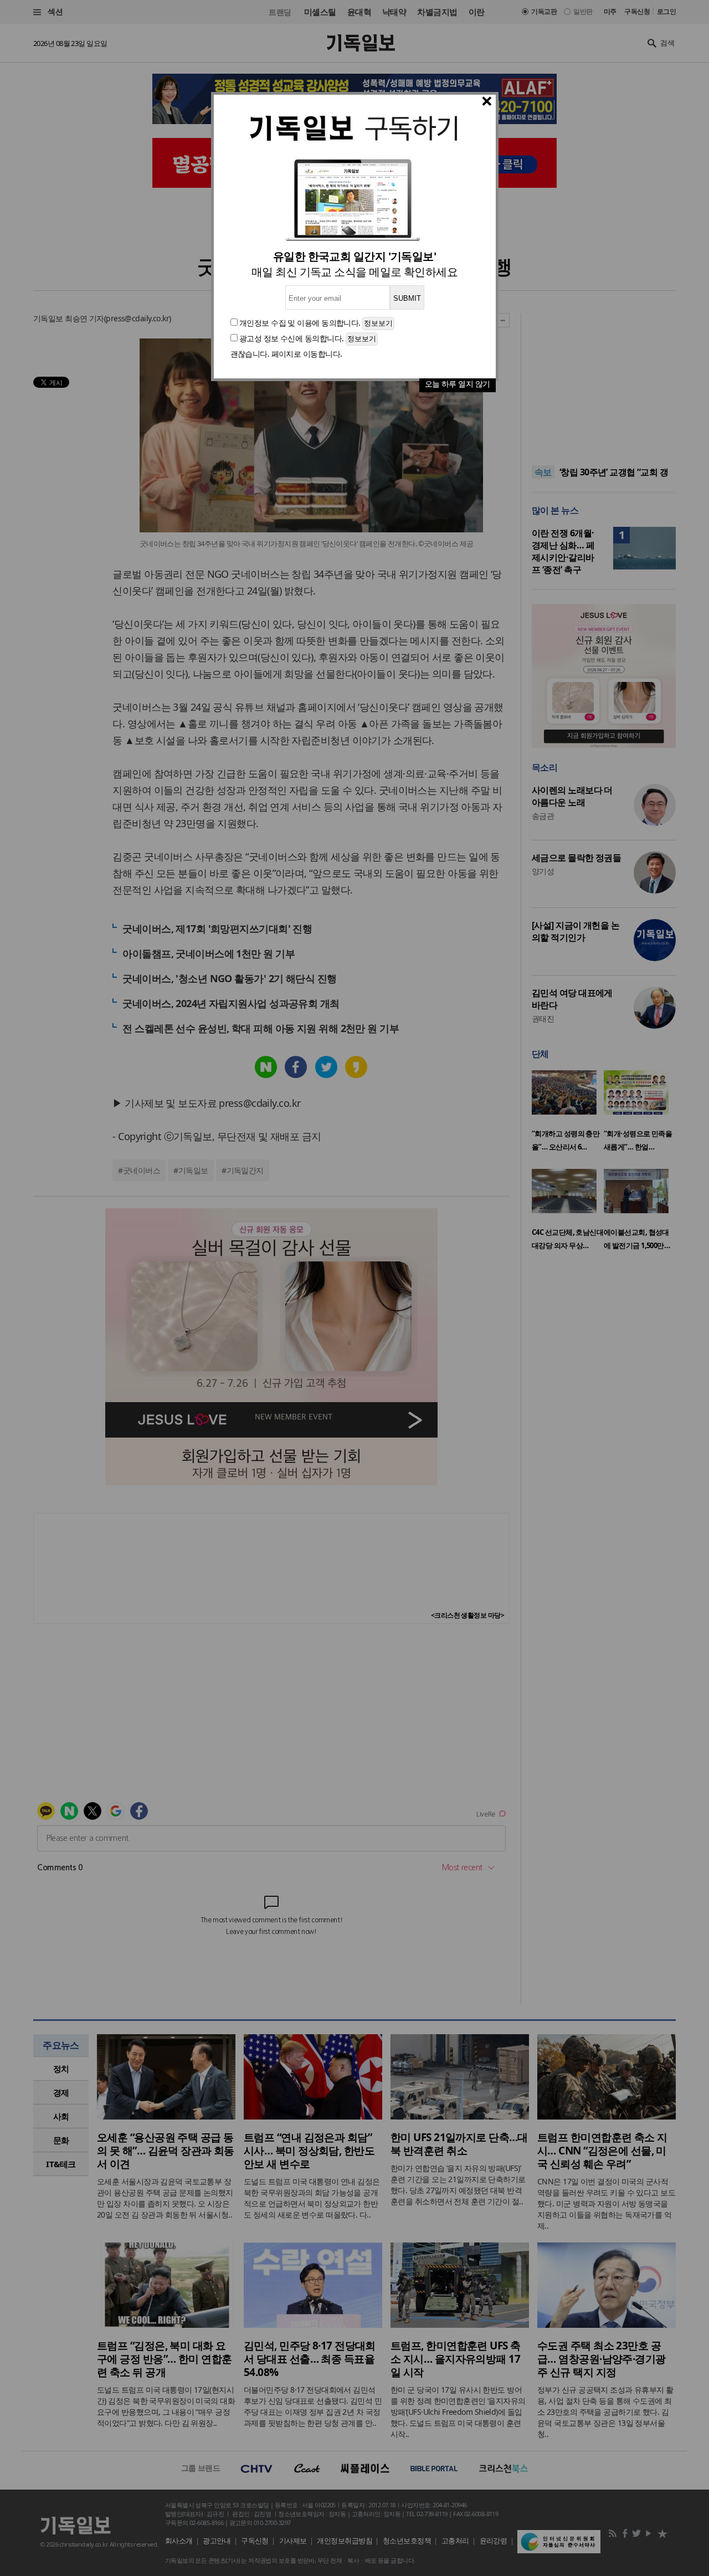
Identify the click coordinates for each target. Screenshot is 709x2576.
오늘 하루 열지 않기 (458, 384)
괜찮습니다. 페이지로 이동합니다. (286, 354)
